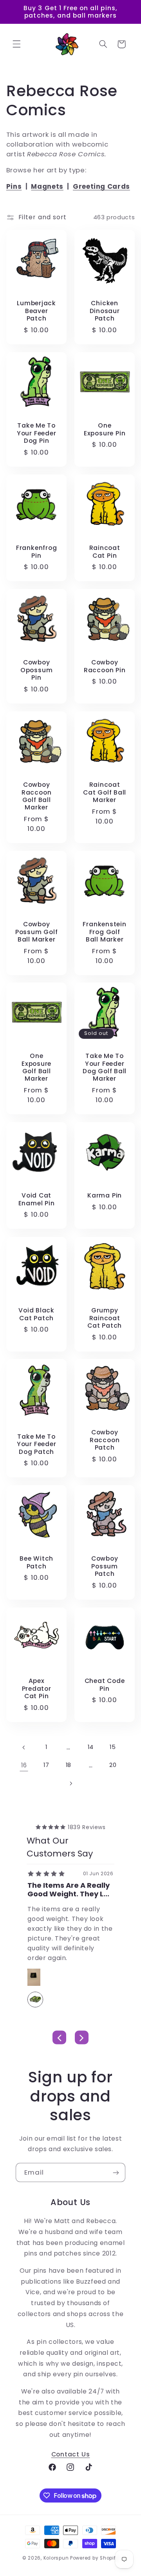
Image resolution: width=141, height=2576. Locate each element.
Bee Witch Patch (36, 1563)
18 (69, 1765)
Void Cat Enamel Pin (36, 1200)
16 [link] (24, 1765)
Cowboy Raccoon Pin (105, 667)
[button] (16, 44)
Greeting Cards (101, 186)
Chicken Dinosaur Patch (105, 311)
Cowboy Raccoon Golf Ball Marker (36, 796)
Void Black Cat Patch (36, 1314)
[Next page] (70, 1783)
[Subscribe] (116, 2172)
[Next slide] (82, 2038)
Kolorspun (56, 2558)
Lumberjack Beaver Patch (36, 311)
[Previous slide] (59, 2038)
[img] (51, 1827)
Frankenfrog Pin (37, 552)
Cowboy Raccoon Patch (105, 1440)
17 (46, 1765)
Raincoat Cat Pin (105, 552)
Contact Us (71, 2454)
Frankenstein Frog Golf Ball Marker (104, 932)
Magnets (47, 186)
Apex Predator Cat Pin (36, 1689)
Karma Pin (105, 1196)
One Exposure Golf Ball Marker (36, 1068)
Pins (14, 186)
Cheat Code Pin (105, 1685)
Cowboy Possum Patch (105, 1566)
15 (113, 1747)
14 (91, 1747)
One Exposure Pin (105, 429)
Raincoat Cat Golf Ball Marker (105, 792)
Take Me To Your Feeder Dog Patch (37, 1444)
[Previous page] (24, 1747)
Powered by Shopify (94, 2558)
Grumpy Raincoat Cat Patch (105, 1318)
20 (113, 1765)
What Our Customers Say (60, 1847)
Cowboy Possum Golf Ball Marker (37, 932)
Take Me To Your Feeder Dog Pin (37, 433)
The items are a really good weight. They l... (69, 1890)
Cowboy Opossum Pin (36, 670)
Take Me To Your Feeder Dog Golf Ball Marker (105, 1068)
